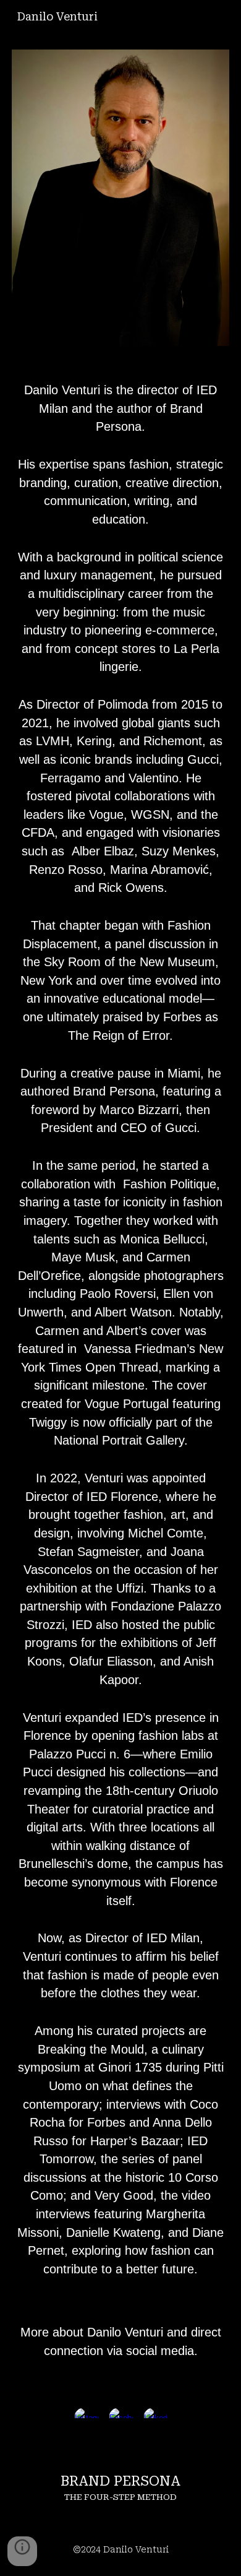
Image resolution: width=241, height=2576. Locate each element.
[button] (22, 2551)
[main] (120, 1374)
